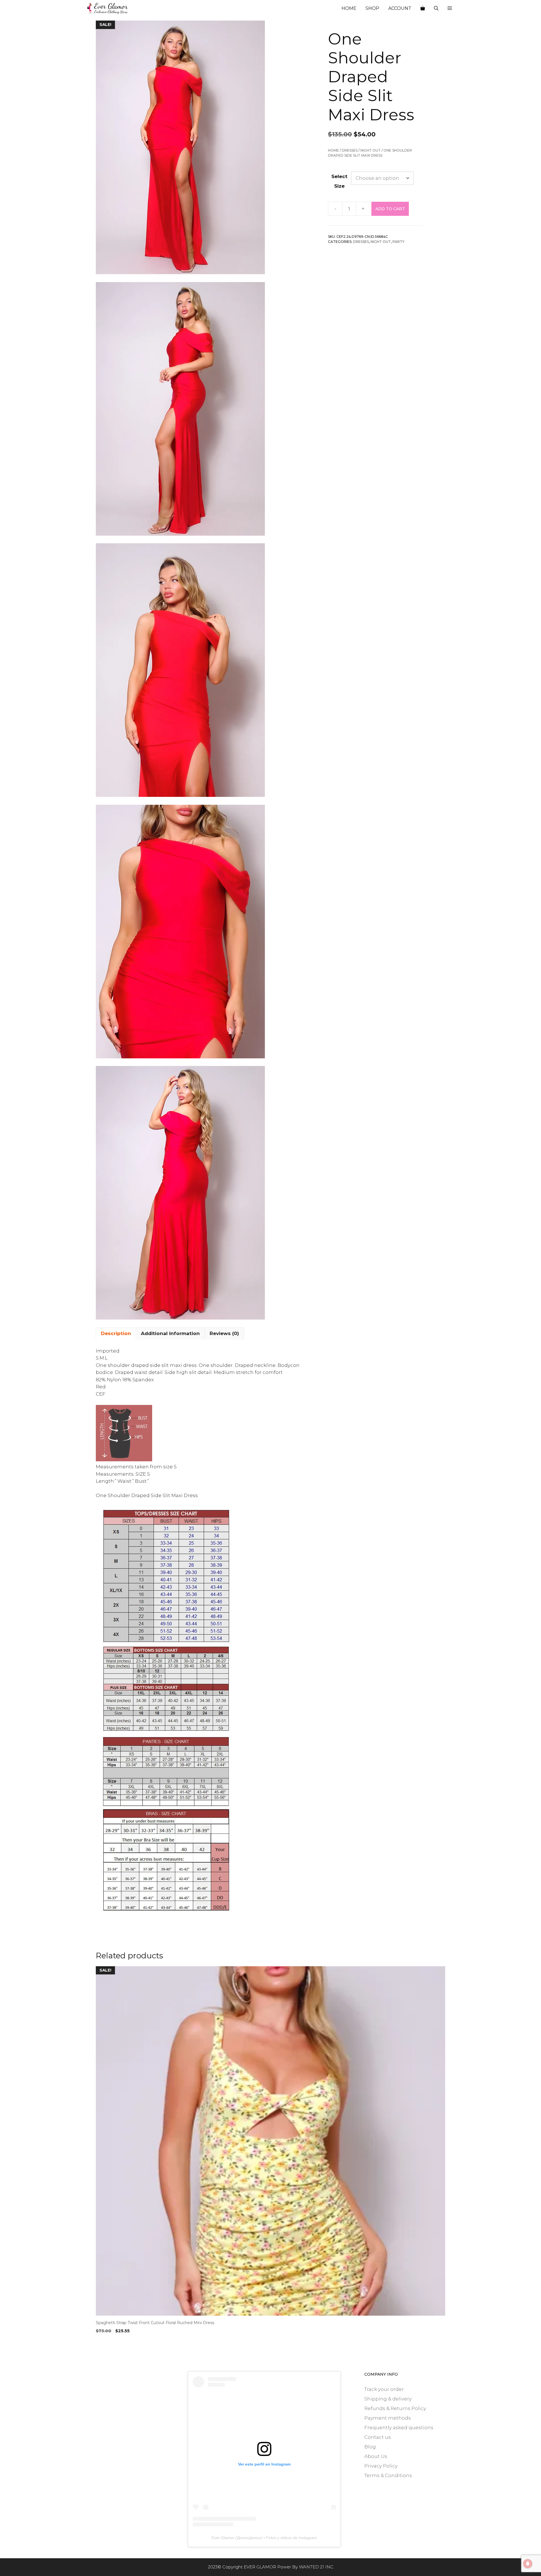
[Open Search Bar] (436, 8)
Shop (372, 8)
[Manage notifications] (528, 2564)
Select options (114, 2342)
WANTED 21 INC (316, 2567)
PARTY (398, 242)
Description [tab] (116, 1333)
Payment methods (388, 2418)
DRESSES (350, 150)
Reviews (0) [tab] (224, 1333)
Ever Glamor (223, 2538)
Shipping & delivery (388, 2399)
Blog (370, 2447)
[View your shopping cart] (423, 8)
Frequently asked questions (399, 2428)
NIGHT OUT (371, 150)
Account (400, 8)
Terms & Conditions (388, 2475)
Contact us (378, 2437)
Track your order (384, 2389)
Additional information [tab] (170, 1333)
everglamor (251, 2538)
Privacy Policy (381, 2466)
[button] (450, 8)
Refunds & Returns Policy (395, 2408)
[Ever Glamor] (108, 8)
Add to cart (390, 209)
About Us (376, 2456)
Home (349, 8)
